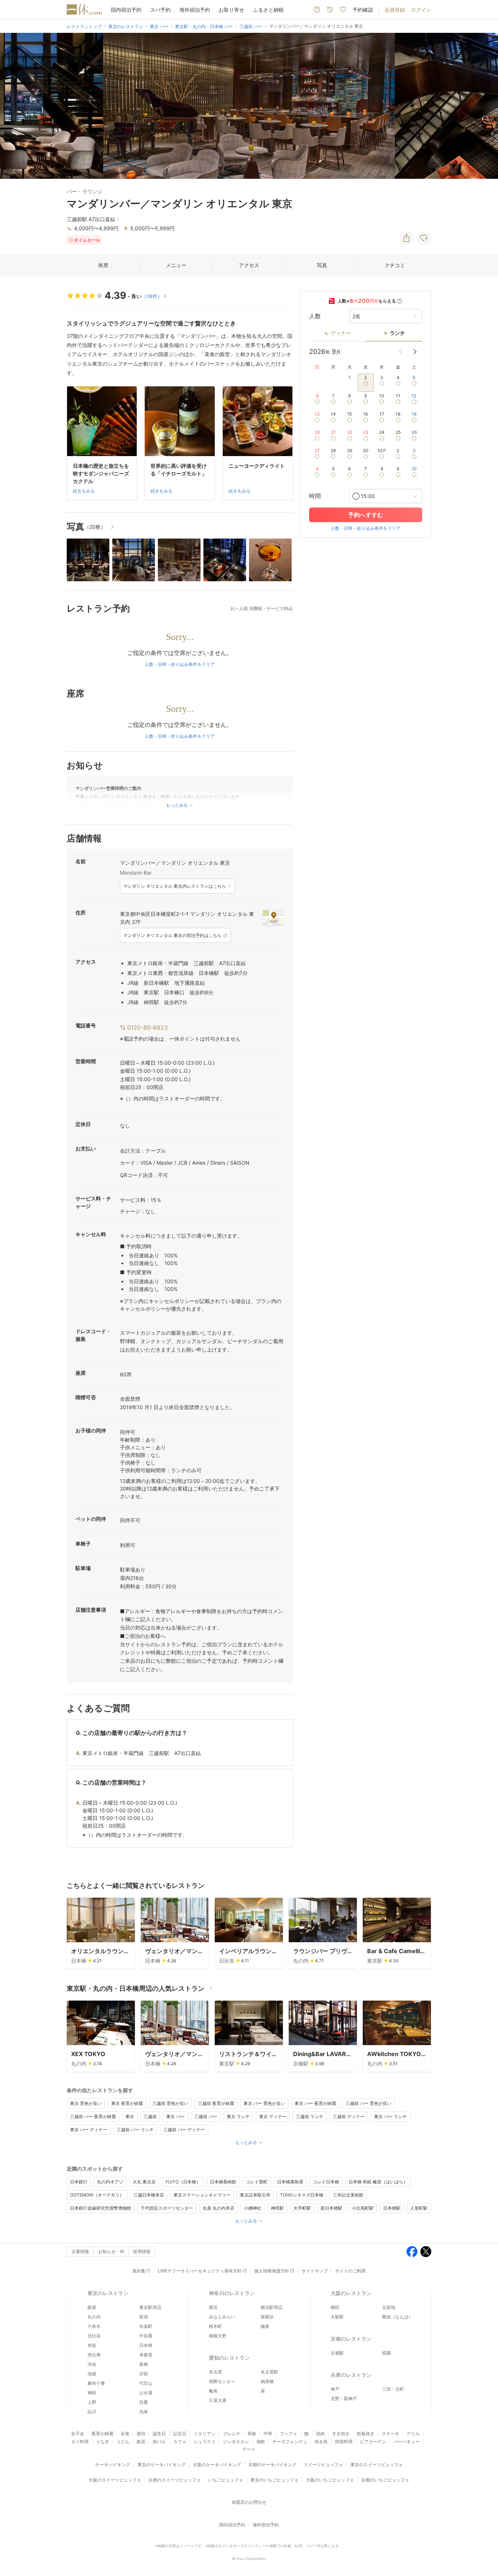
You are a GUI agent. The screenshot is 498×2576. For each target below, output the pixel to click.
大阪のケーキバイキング (217, 2465)
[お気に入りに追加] (424, 238)
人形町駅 (419, 2208)
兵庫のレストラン (351, 2375)
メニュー (176, 265)
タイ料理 (80, 2442)
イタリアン (205, 2434)
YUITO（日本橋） (183, 2182)
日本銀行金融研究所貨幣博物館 (101, 2208)
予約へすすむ (366, 515)
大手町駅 (302, 2208)
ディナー (341, 333)
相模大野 (218, 2336)
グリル (413, 2434)
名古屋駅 (269, 2372)
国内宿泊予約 (126, 10)
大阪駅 (337, 2317)
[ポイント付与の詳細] (400, 301)
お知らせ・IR (111, 2251)
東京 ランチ (238, 2116)
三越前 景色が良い (170, 2103)
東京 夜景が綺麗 (127, 2103)
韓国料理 (344, 2442)
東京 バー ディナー (89, 2130)
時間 (315, 496)
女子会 (78, 2434)
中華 (268, 2434)
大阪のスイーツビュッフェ (115, 2480)
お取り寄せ (232, 10)
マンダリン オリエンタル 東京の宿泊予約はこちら (172, 935)
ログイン (421, 10)
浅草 (144, 2412)
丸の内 (94, 2317)
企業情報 (80, 2251)
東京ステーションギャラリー (202, 2195)
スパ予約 (160, 10)
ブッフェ (288, 2434)
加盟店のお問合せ (249, 2502)
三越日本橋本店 (149, 2195)
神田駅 (277, 2208)
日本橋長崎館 (223, 2182)
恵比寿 (94, 2355)
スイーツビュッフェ (323, 2465)
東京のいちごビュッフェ (275, 2480)
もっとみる (246, 2142)
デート (249, 2449)
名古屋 (215, 2372)
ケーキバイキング (113, 2465)
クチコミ (395, 265)
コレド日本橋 (326, 2182)
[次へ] (485, 106)
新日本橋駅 (331, 2208)
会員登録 (395, 10)
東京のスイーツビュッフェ (377, 2465)
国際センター (222, 2381)
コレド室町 (257, 2182)
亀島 (213, 2391)
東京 (130, 2116)
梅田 (335, 2307)
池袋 (92, 2374)
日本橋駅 (392, 2208)
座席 (103, 265)
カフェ (180, 2442)
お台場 (146, 2393)
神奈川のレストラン (232, 2293)
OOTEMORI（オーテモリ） (97, 2195)
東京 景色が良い (86, 2103)
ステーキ (390, 2434)
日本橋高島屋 (290, 2182)
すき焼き (341, 2434)
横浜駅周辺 (272, 2307)
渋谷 (92, 2364)
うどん (123, 2442)
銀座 (92, 2307)
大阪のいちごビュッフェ (330, 2480)
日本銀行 (79, 2182)
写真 (322, 265)
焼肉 (320, 2434)
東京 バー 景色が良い (264, 2103)
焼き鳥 (321, 2442)
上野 (92, 2402)
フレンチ (232, 2434)
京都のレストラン (351, 2339)
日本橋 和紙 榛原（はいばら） (378, 2182)
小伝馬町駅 (363, 2208)
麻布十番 (96, 2383)
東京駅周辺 (150, 2307)
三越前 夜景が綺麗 (216, 2103)
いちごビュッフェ (226, 2480)
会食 (125, 2434)
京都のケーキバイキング (272, 2465)
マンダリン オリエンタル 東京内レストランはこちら (175, 886)
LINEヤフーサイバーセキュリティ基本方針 (200, 2271)
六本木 (94, 2326)
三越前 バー (206, 2116)
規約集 (139, 2271)
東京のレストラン (108, 2293)
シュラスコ (205, 2442)
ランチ (397, 333)
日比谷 (94, 2336)
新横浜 (267, 2317)
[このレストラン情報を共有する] (406, 238)
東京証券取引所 (255, 2195)
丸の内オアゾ (110, 2182)
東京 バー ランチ (390, 2116)
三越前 (150, 2116)
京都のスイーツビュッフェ (175, 2480)
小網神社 (253, 2208)
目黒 (144, 2402)
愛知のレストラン (229, 2358)
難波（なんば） (397, 2317)
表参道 (146, 2355)
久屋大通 (218, 2400)
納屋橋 (267, 2381)
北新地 (389, 2307)
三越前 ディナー (349, 2116)
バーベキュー (406, 2442)
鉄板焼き (366, 2434)
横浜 (213, 2307)
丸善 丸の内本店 (219, 2208)
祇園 (386, 2353)
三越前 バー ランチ (135, 2130)
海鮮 (261, 2442)
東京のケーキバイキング (162, 2465)
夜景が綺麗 (102, 2434)
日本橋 (146, 2345)
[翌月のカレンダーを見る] (415, 352)
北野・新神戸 (344, 2398)
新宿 (144, 2317)
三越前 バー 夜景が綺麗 (93, 2116)
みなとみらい (222, 2317)
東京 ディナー (273, 2116)
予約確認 (363, 10)
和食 (252, 2434)
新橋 (144, 2364)
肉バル (159, 2442)
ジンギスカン (236, 2442)
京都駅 (337, 2353)
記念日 (180, 2434)
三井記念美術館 (348, 2195)
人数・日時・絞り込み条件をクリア (180, 664)
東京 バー (176, 2116)
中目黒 (146, 2336)
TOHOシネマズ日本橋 (302, 2195)
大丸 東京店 (144, 2182)
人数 (315, 316)
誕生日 (159, 2434)
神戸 (335, 2389)
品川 (92, 2412)
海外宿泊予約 (195, 10)
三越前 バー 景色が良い (369, 2103)
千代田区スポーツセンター (167, 2208)
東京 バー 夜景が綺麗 (315, 2103)
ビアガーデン (373, 2442)
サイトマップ (315, 2271)
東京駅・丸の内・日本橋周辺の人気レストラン (136, 1988)
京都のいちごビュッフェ (385, 2480)
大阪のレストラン (351, 2293)
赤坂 (92, 2345)
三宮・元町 (393, 2389)
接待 (141, 2434)
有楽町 (146, 2326)
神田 (92, 2393)
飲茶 (141, 2442)
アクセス (249, 265)
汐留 (144, 2374)
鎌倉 (265, 2326)
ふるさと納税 (268, 10)
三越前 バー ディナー (184, 2130)
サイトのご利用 (350, 2271)
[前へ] (13, 106)
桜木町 (215, 2326)
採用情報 (142, 2251)
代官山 (146, 2383)
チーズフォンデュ (290, 2442)
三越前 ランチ (310, 2116)
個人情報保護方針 (272, 2271)
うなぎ (102, 2442)
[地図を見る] (273, 918)
